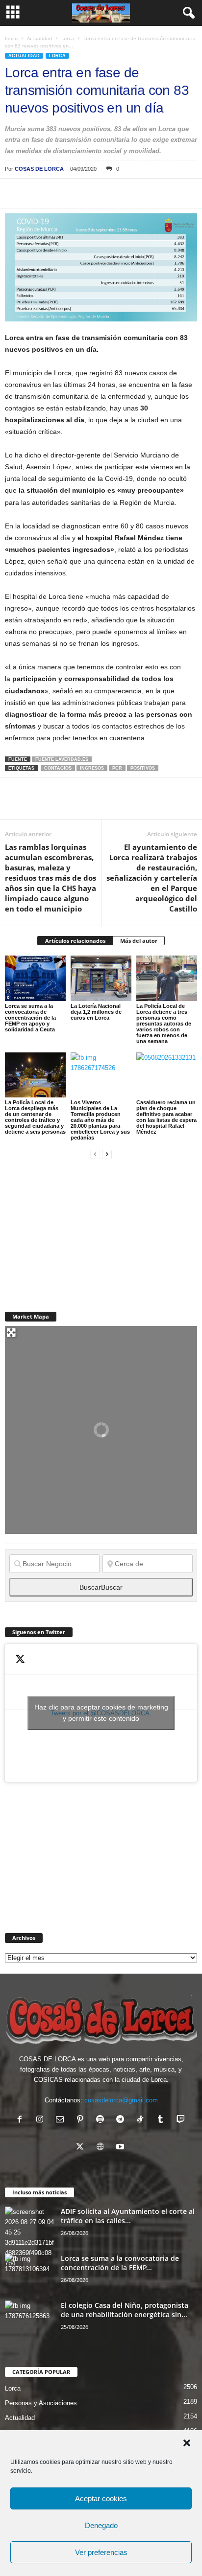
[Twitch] (182, 2120)
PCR (117, 768)
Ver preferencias (101, 2552)
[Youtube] (121, 2148)
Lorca (68, 38)
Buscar (101, 1587)
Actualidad (39, 38)
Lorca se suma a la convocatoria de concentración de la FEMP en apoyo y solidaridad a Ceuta (30, 1018)
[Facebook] (15, 193)
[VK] (173, 193)
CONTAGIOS (58, 768)
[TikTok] (142, 2120)
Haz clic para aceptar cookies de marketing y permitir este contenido (101, 1713)
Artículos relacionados (75, 941)
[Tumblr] (163, 2120)
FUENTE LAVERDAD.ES (62, 759)
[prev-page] (95, 1154)
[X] (37, 193)
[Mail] (62, 2120)
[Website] (102, 2148)
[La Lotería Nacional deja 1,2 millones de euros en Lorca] (101, 978)
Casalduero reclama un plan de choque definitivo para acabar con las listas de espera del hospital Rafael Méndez (166, 1117)
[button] (187, 2443)
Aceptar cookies (101, 2498)
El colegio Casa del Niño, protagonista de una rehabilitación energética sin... (125, 2310)
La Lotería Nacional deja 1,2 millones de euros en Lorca (96, 1012)
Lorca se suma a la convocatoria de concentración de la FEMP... (120, 2263)
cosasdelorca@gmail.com (121, 2100)
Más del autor (139, 941)
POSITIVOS (143, 768)
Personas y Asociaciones (41, 2403)
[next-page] (107, 1154)
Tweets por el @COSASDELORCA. (101, 1713)
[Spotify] (102, 2120)
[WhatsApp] (82, 193)
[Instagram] (42, 2120)
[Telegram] (105, 193)
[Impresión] (127, 193)
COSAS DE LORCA (39, 169)
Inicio (11, 38)
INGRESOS (92, 768)
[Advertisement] (78, 1230)
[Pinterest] (60, 193)
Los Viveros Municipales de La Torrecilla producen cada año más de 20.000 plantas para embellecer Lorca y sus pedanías (100, 1120)
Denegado (101, 2525)
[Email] (150, 193)
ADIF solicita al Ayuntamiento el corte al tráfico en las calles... (128, 2216)
